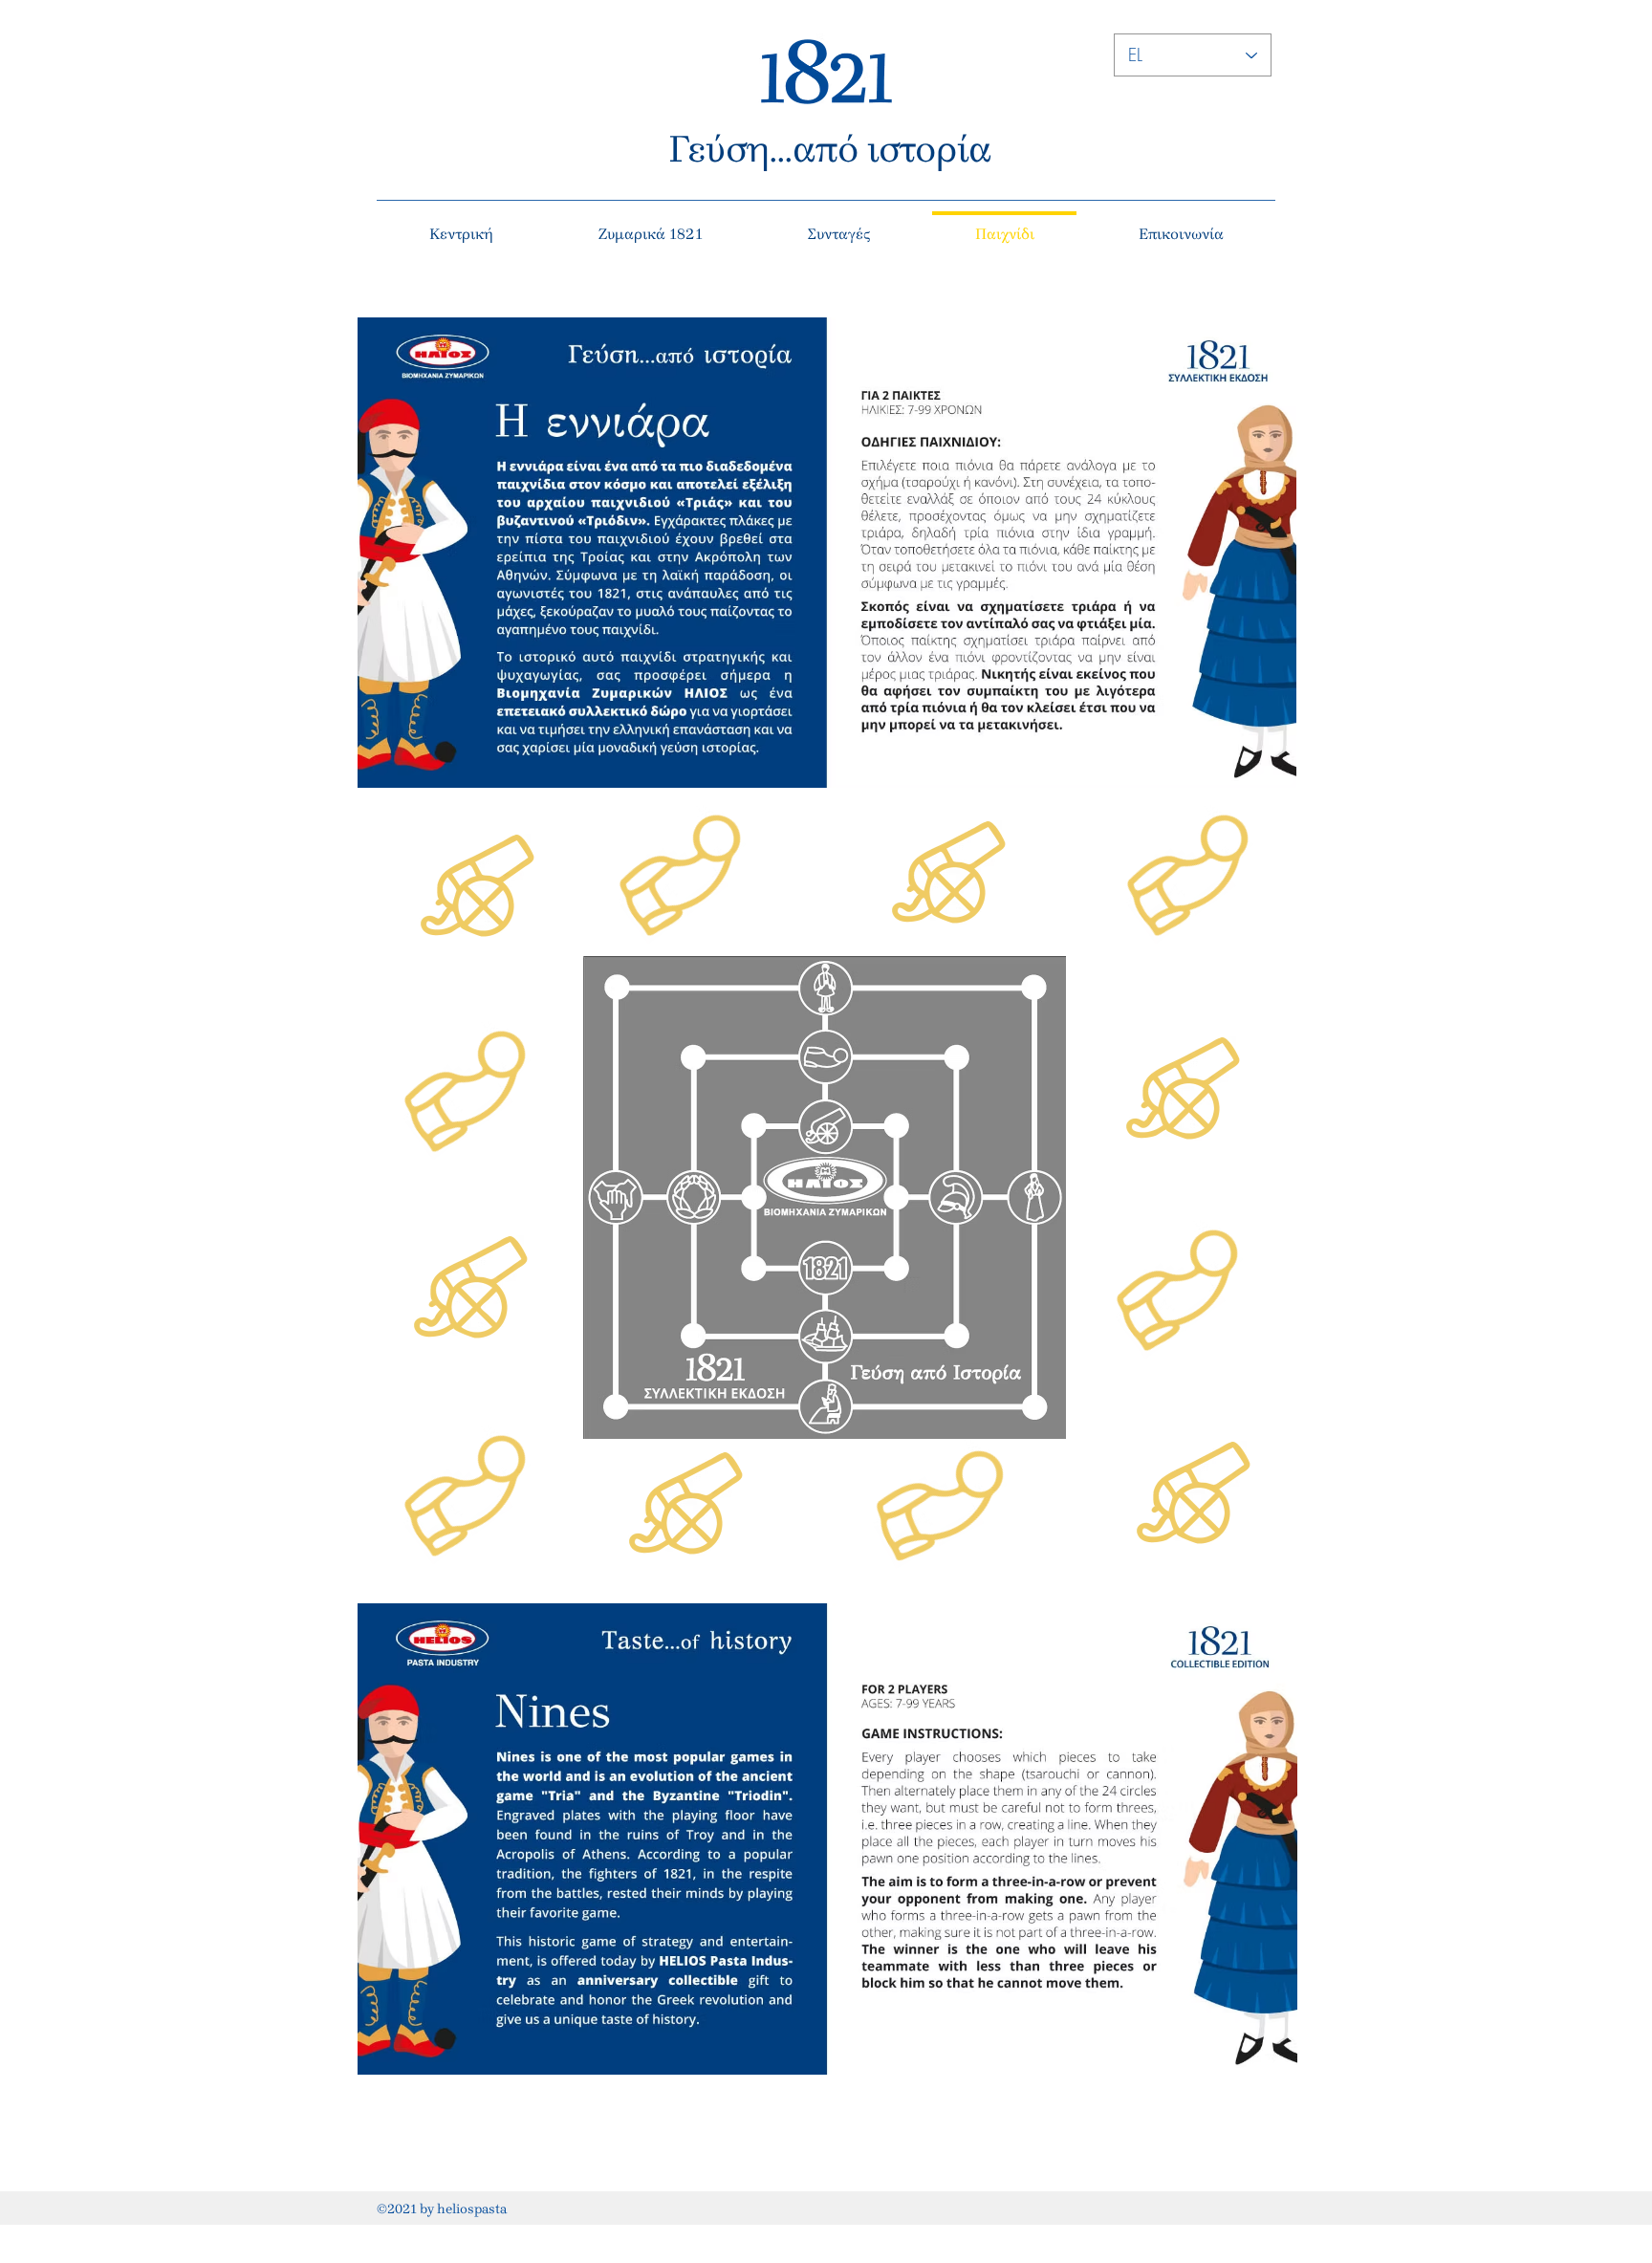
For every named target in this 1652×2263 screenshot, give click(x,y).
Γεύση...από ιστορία (830, 149)
